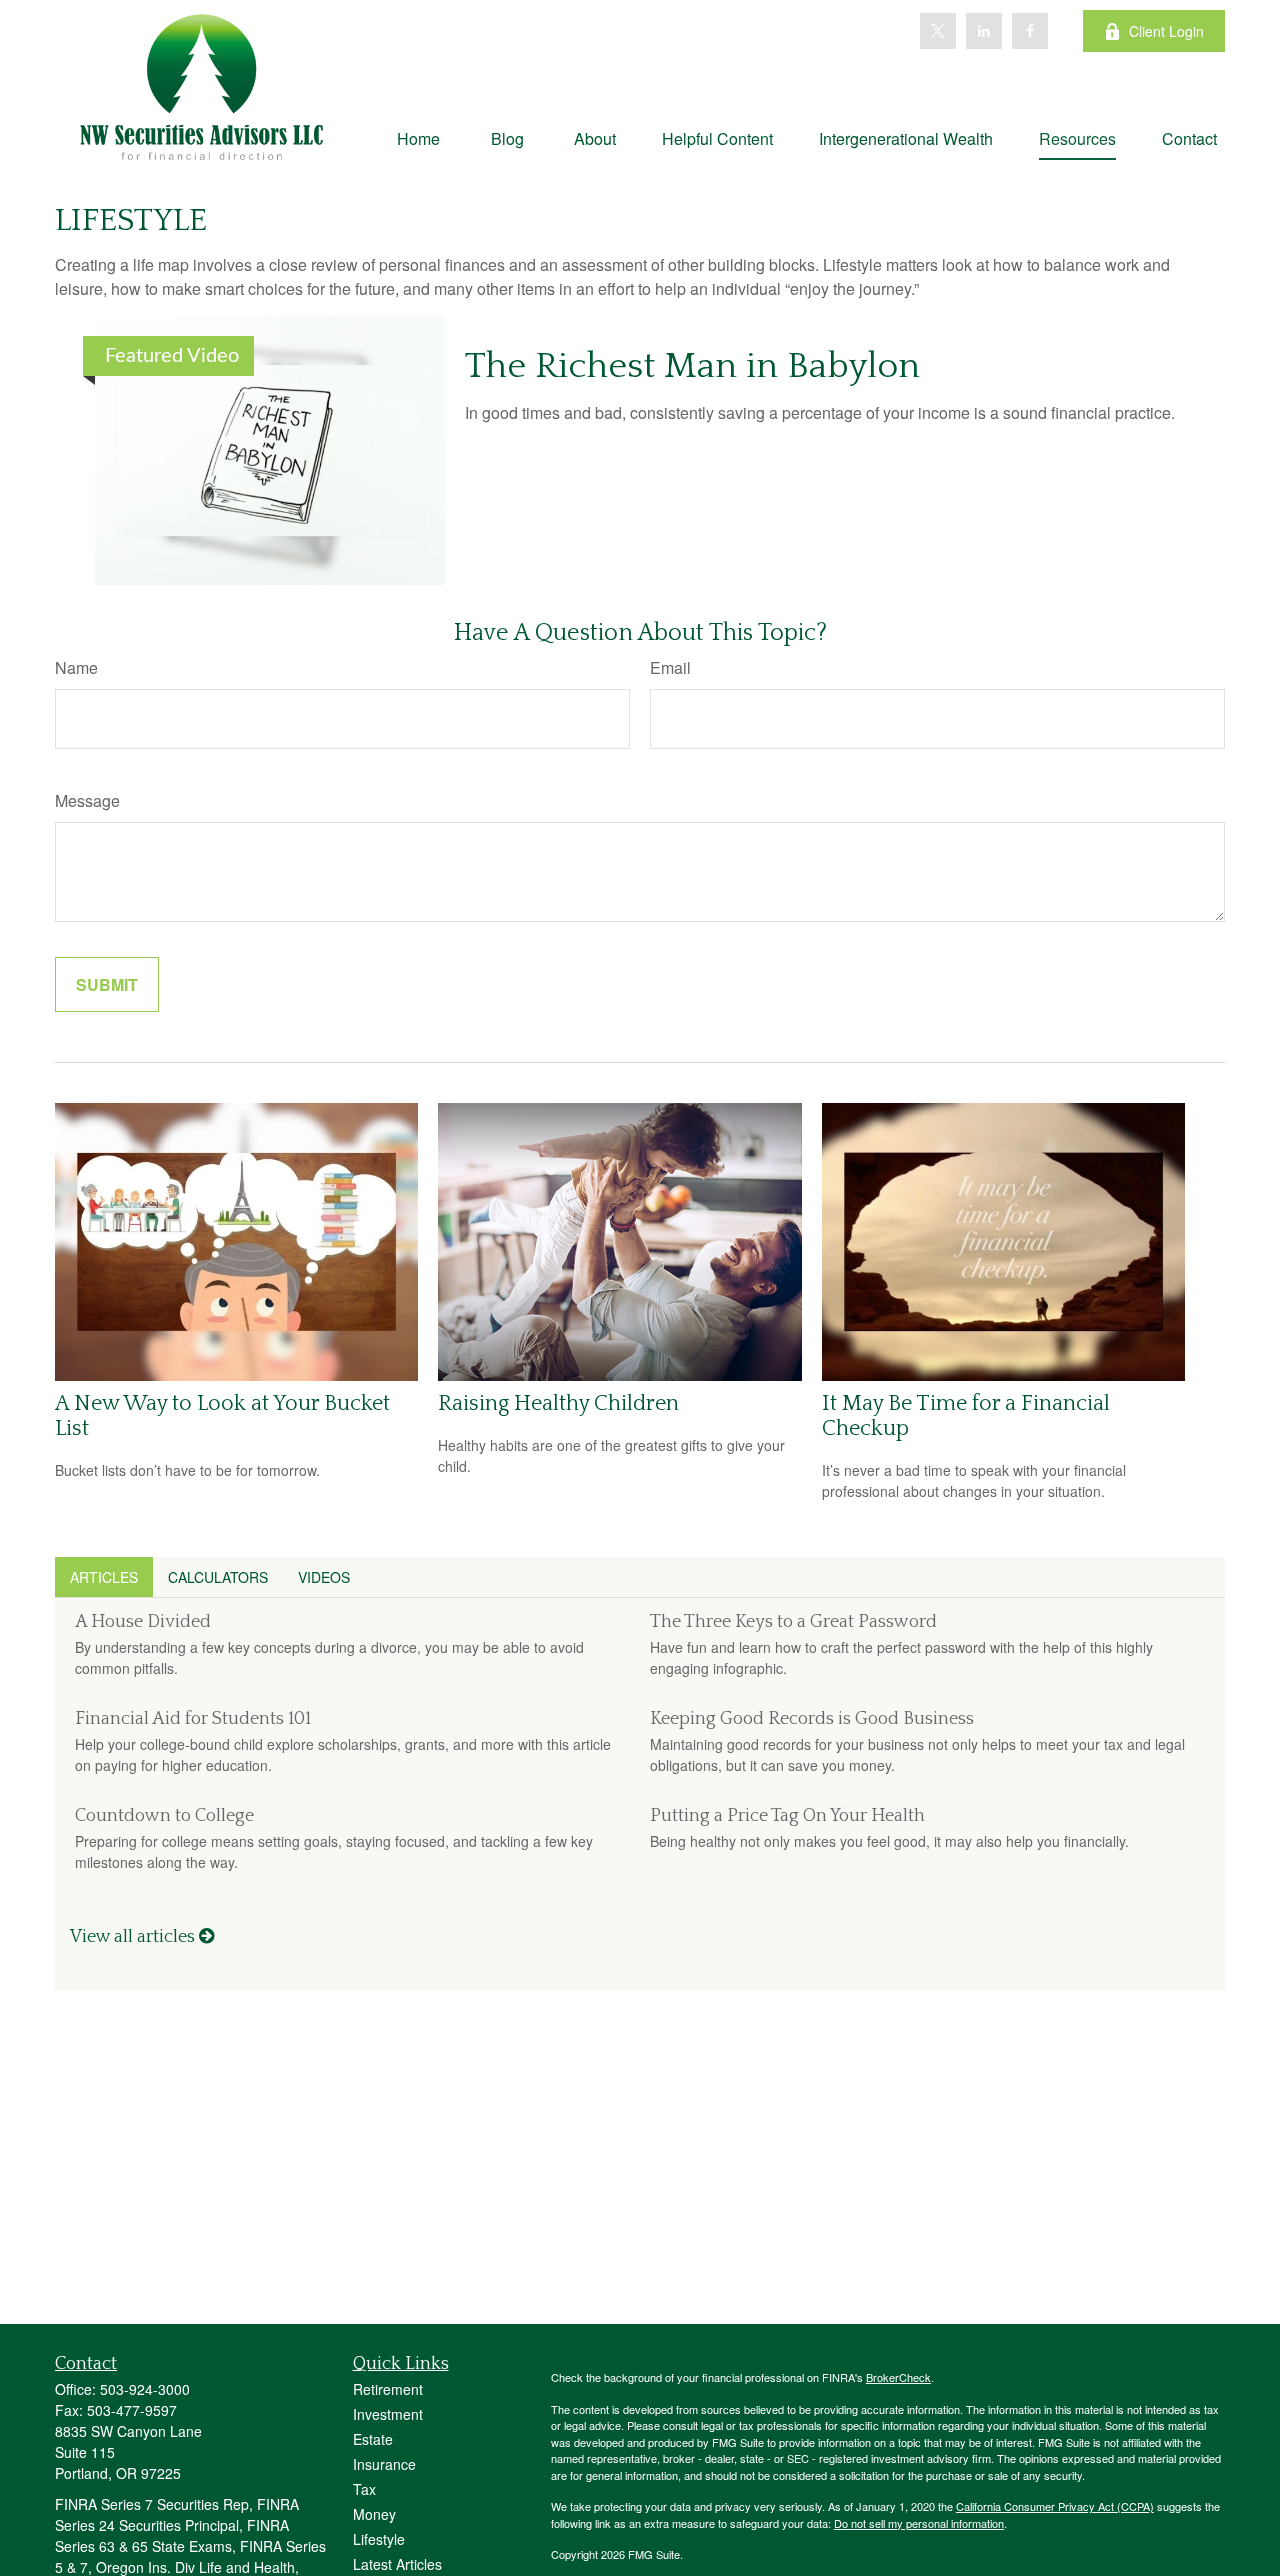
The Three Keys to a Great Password (793, 1622)
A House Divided (143, 1622)
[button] (418, 137)
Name (76, 667)
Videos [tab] (324, 1577)
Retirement (388, 2389)
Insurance (384, 2464)
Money (374, 2514)
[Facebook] (1030, 31)
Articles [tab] (104, 1577)
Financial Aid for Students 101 (193, 1719)
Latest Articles (397, 2564)
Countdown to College (164, 1816)
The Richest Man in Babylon (692, 366)
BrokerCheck (898, 2377)
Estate (373, 2439)
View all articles (134, 1937)
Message (87, 800)
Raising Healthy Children (558, 1403)
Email (670, 667)
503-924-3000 (145, 2389)
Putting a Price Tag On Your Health (787, 1816)
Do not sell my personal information (919, 2523)
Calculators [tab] (218, 1577)
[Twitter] (938, 31)
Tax (364, 2489)
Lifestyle (379, 2539)
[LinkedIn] (984, 31)
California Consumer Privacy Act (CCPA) (1055, 2506)
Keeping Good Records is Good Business (812, 1719)
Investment (388, 2414)
